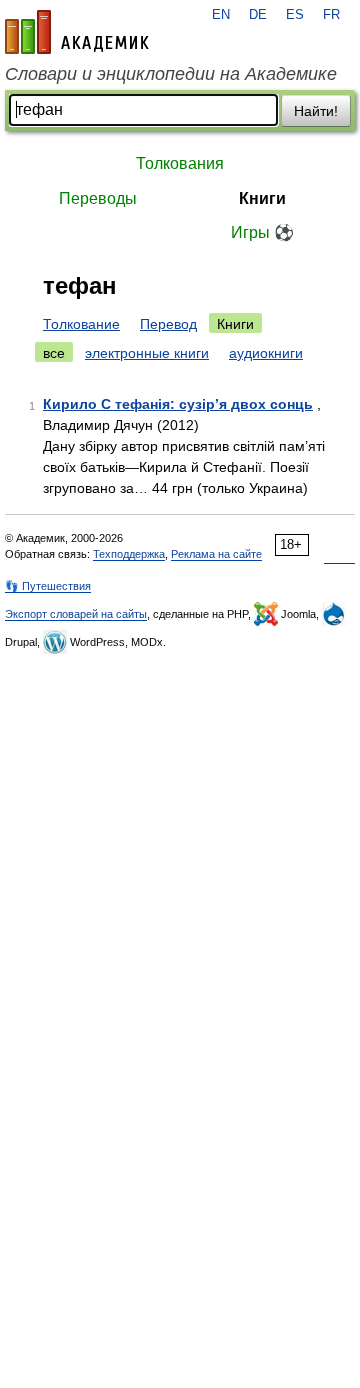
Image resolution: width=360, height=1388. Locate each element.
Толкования (180, 163)
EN (221, 15)
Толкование (81, 324)
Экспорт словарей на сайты (76, 614)
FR (331, 15)
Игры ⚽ (262, 232)
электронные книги (147, 353)
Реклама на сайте (216, 554)
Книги (262, 198)
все (54, 353)
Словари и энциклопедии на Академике (171, 74)
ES (295, 15)
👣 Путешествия (48, 586)
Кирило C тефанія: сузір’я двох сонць (178, 404)
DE (258, 15)
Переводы (98, 198)
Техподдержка (129, 554)
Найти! (316, 111)
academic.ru (77, 32)
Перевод (168, 324)
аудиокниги (266, 353)
